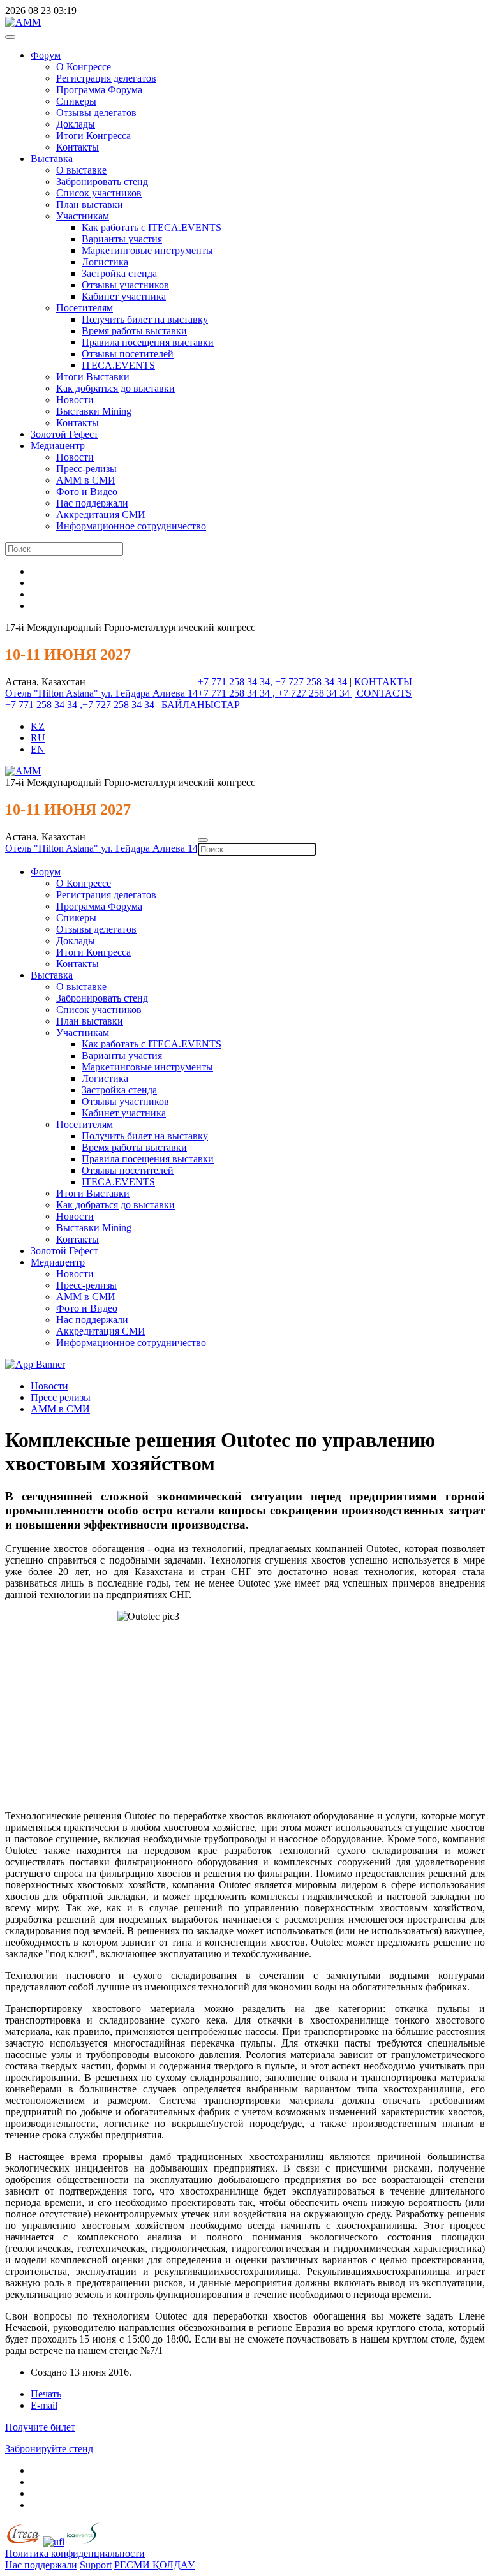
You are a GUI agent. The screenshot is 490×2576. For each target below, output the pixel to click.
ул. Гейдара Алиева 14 (149, 693)
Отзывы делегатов (96, 113)
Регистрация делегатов (106, 78)
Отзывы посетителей (128, 354)
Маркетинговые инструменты (147, 250)
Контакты (78, 147)
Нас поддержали (92, 503)
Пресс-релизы (86, 469)
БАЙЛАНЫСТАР (201, 705)
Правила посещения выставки (148, 342)
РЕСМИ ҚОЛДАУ (154, 2565)
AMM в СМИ (60, 1409)
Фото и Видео (87, 492)
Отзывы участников (125, 285)
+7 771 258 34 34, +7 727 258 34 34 (272, 682)
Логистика (105, 262)
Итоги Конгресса (93, 136)
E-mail (44, 2405)
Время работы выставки (134, 331)
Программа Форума (99, 90)
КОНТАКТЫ (383, 682)
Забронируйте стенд (49, 2449)
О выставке (81, 170)
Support (96, 2565)
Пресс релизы (61, 1397)
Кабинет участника (124, 296)
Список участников (99, 193)
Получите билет (40, 2427)
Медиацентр (58, 446)
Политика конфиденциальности (75, 2553)
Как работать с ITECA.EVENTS (152, 227)
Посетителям (85, 308)
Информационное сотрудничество (131, 526)
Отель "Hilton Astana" (53, 693)
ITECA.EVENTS (118, 365)
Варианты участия (122, 239)
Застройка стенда (119, 273)
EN (38, 749)
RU (38, 738)
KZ (38, 726)
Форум (46, 55)
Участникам (83, 216)
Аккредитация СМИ (101, 514)
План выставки (90, 204)
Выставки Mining (94, 411)
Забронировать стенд (102, 181)
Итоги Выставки (93, 377)
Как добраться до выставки (115, 388)
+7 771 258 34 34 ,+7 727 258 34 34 (80, 705)
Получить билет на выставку (145, 319)
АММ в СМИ (86, 480)
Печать (46, 2394)
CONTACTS (384, 693)
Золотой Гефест (64, 434)
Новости (75, 400)
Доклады (76, 124)
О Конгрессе (84, 67)
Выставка (52, 159)
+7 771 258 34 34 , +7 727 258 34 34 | (277, 693)
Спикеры (76, 101)
